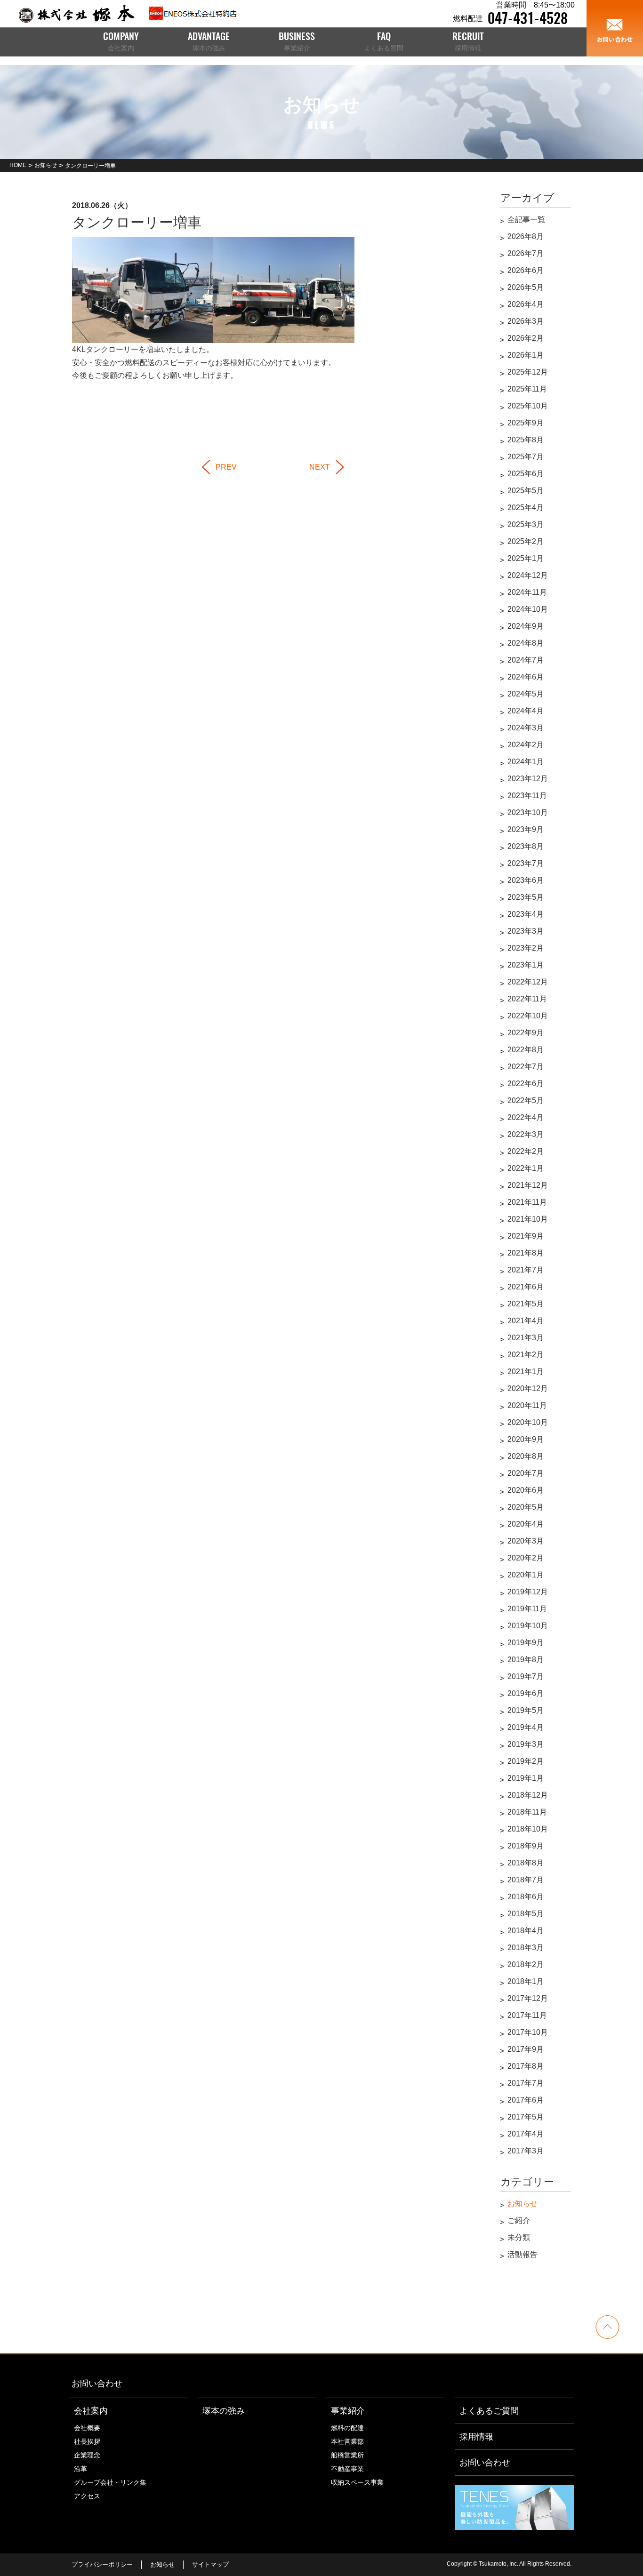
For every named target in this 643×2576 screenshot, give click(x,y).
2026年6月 (526, 270)
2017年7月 (526, 2083)
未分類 (519, 2237)
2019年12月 (528, 1592)
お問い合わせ (97, 2384)
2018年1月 (526, 1981)
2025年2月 (526, 541)
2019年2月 (526, 1761)
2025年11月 (527, 389)
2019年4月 (526, 1727)
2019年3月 (526, 1744)
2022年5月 (526, 1100)
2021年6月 (526, 1287)
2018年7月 (526, 1880)
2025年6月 (526, 474)
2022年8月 (526, 1050)
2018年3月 (526, 1948)
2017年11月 (527, 2015)
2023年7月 (526, 863)
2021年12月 (528, 1185)
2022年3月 (526, 1134)
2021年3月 (526, 1338)
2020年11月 (527, 1405)
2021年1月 (526, 1372)
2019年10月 (528, 1626)
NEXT (320, 467)
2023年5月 (526, 897)
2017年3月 (526, 2151)
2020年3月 (526, 1541)
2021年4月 (526, 1321)
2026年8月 (526, 236)
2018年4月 (526, 1931)
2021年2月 (526, 1355)
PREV (226, 467)
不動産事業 (347, 2469)
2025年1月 (526, 558)
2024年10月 (528, 609)
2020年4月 (526, 1524)
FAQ (384, 42)
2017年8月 (526, 2066)
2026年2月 (526, 338)
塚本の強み (224, 2411)
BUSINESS (297, 42)
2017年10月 (528, 2032)
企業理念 (87, 2455)
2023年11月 (527, 796)
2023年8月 (526, 846)
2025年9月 (526, 423)
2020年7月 (526, 1473)
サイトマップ (210, 2564)
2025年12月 (528, 372)
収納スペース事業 (357, 2482)
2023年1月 (526, 965)
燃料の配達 (347, 2428)
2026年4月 (526, 304)
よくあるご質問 (489, 2411)
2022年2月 (526, 1151)
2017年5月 (526, 2117)
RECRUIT (468, 42)
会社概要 (87, 2428)
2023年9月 (526, 829)
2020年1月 (526, 1575)
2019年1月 (526, 1778)
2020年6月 (526, 1490)
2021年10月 (528, 1219)
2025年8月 (526, 440)
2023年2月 (526, 948)
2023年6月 (526, 880)
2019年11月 (527, 1609)
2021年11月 (527, 1202)
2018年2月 (526, 1964)
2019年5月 (526, 1710)
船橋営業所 (347, 2455)
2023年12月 (528, 779)
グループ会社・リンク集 (110, 2482)
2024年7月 (526, 660)
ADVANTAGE (209, 42)
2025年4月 (526, 508)
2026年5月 (526, 287)
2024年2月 (526, 745)
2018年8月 (526, 1863)
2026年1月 (526, 355)
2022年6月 (526, 1084)
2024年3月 (526, 728)
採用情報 (476, 2437)
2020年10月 (528, 1422)
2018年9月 (526, 1846)
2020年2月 (526, 1558)
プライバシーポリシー (102, 2564)
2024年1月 (526, 762)
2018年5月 (526, 1914)
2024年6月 (526, 677)
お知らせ (522, 2204)
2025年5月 (526, 491)
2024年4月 (526, 711)
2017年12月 (528, 1998)
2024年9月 (526, 626)
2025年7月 (526, 457)
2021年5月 (526, 1304)
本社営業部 (347, 2441)
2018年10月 (528, 1829)
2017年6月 (526, 2100)
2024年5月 (526, 694)
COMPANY (121, 42)
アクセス (87, 2496)
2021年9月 (526, 1236)
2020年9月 (526, 1439)
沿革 (80, 2469)
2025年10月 (528, 406)
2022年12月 (528, 982)
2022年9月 (526, 1033)
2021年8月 (526, 1253)
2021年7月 (526, 1270)
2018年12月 (528, 1795)
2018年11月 (527, 1812)
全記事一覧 (526, 220)
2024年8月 (526, 643)
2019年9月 (526, 1643)
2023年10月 (528, 812)
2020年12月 (528, 1388)
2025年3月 (526, 524)
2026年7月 (526, 253)
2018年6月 (526, 1897)
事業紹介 (348, 2411)
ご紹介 (519, 2220)
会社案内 (91, 2411)
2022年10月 (528, 1016)
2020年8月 (526, 1456)
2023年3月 (526, 931)
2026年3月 (526, 321)
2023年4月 (526, 914)
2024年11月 (527, 592)
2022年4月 (526, 1117)
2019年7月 (526, 1676)
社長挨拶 (87, 2441)
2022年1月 (526, 1168)
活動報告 (522, 2254)
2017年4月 (526, 2134)
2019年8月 (526, 1660)
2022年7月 (526, 1067)
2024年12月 (528, 575)
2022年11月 (527, 999)
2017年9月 (526, 2049)
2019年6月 (526, 1693)
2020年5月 (526, 1507)
